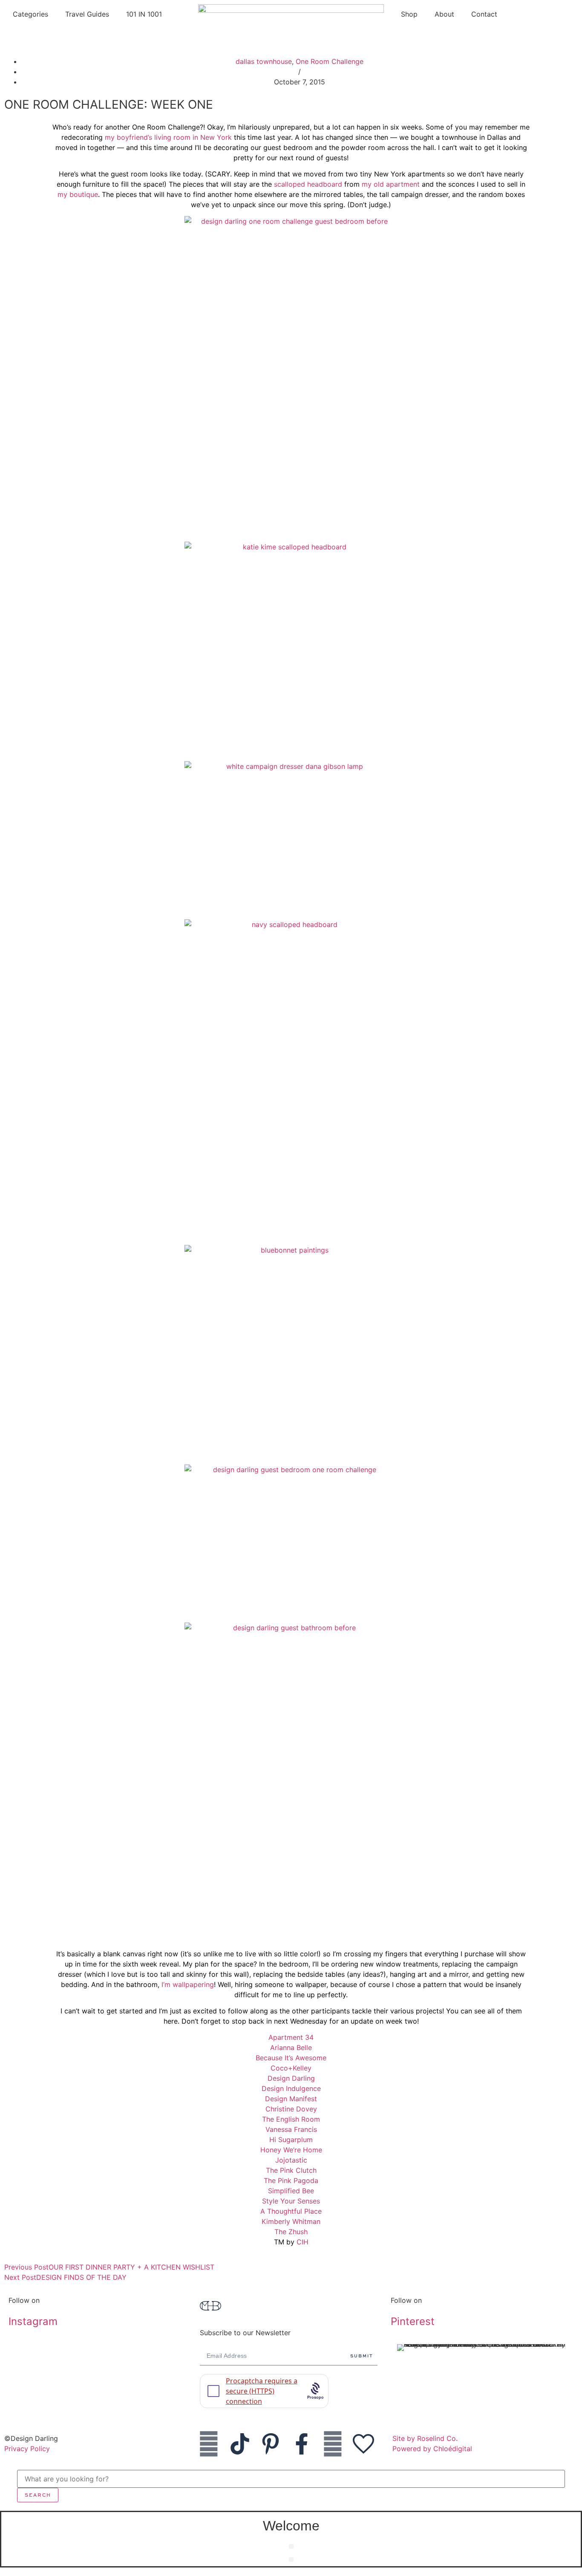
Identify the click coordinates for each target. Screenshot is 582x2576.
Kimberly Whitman (291, 2221)
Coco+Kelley (291, 2068)
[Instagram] (209, 2444)
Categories (30, 14)
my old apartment (391, 184)
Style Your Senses (291, 2201)
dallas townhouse (264, 61)
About (444, 14)
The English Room (291, 2119)
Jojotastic (291, 2160)
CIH (303, 2242)
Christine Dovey (291, 2109)
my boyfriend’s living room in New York (168, 137)
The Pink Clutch (291, 2170)
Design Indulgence (291, 2088)
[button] (291, 2546)
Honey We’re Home (291, 2150)
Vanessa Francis (291, 2129)
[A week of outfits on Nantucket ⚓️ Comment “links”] (100, 2357)
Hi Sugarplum (291, 2140)
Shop (409, 14)
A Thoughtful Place (291, 2211)
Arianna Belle (291, 2048)
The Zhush (291, 2232)
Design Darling (291, 2078)
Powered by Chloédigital (432, 2449)
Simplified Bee (291, 2191)
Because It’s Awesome (291, 2058)
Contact (484, 14)
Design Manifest (291, 2099)
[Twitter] (333, 2444)
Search (38, 2495)
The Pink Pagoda (291, 2180)
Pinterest (413, 2321)
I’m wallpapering (188, 1984)
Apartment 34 (291, 2037)
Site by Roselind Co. (425, 2438)
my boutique (78, 194)
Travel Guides (87, 14)
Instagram (33, 2321)
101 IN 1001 (144, 14)
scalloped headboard (308, 184)
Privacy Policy (27, 2449)
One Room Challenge (330, 61)
